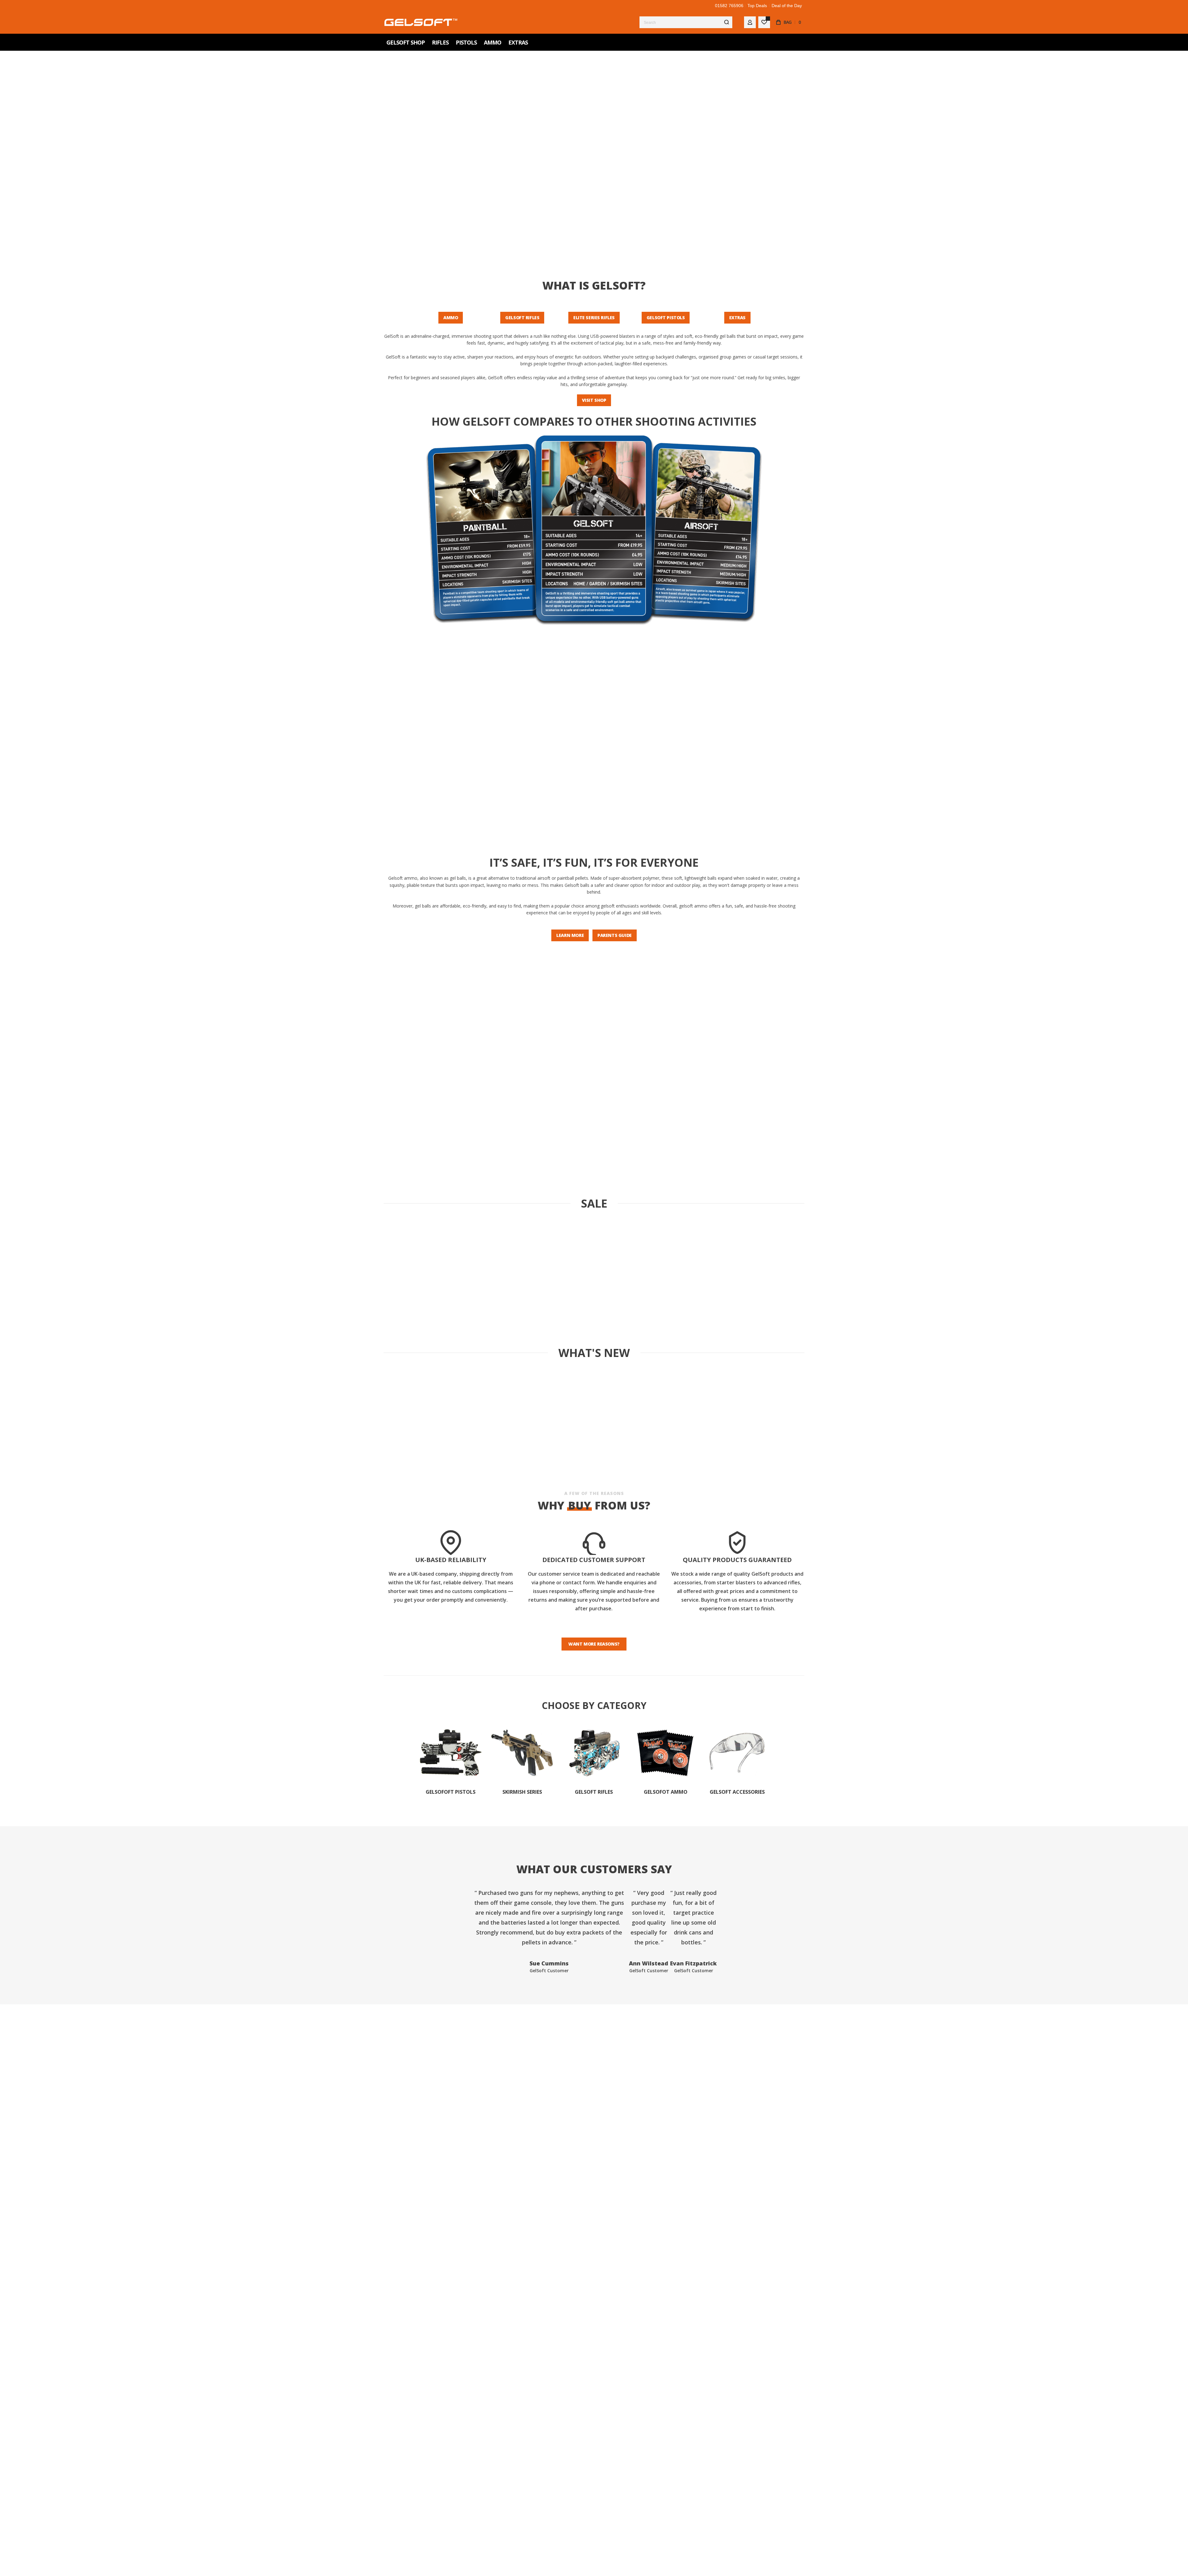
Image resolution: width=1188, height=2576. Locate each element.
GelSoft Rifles (594, 1792)
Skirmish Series (522, 1792)
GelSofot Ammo (666, 1792)
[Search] (726, 22)
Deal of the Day (787, 6)
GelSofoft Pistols (451, 1792)
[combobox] (686, 22)
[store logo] (421, 22)
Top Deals (757, 6)
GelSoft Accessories (737, 1792)
